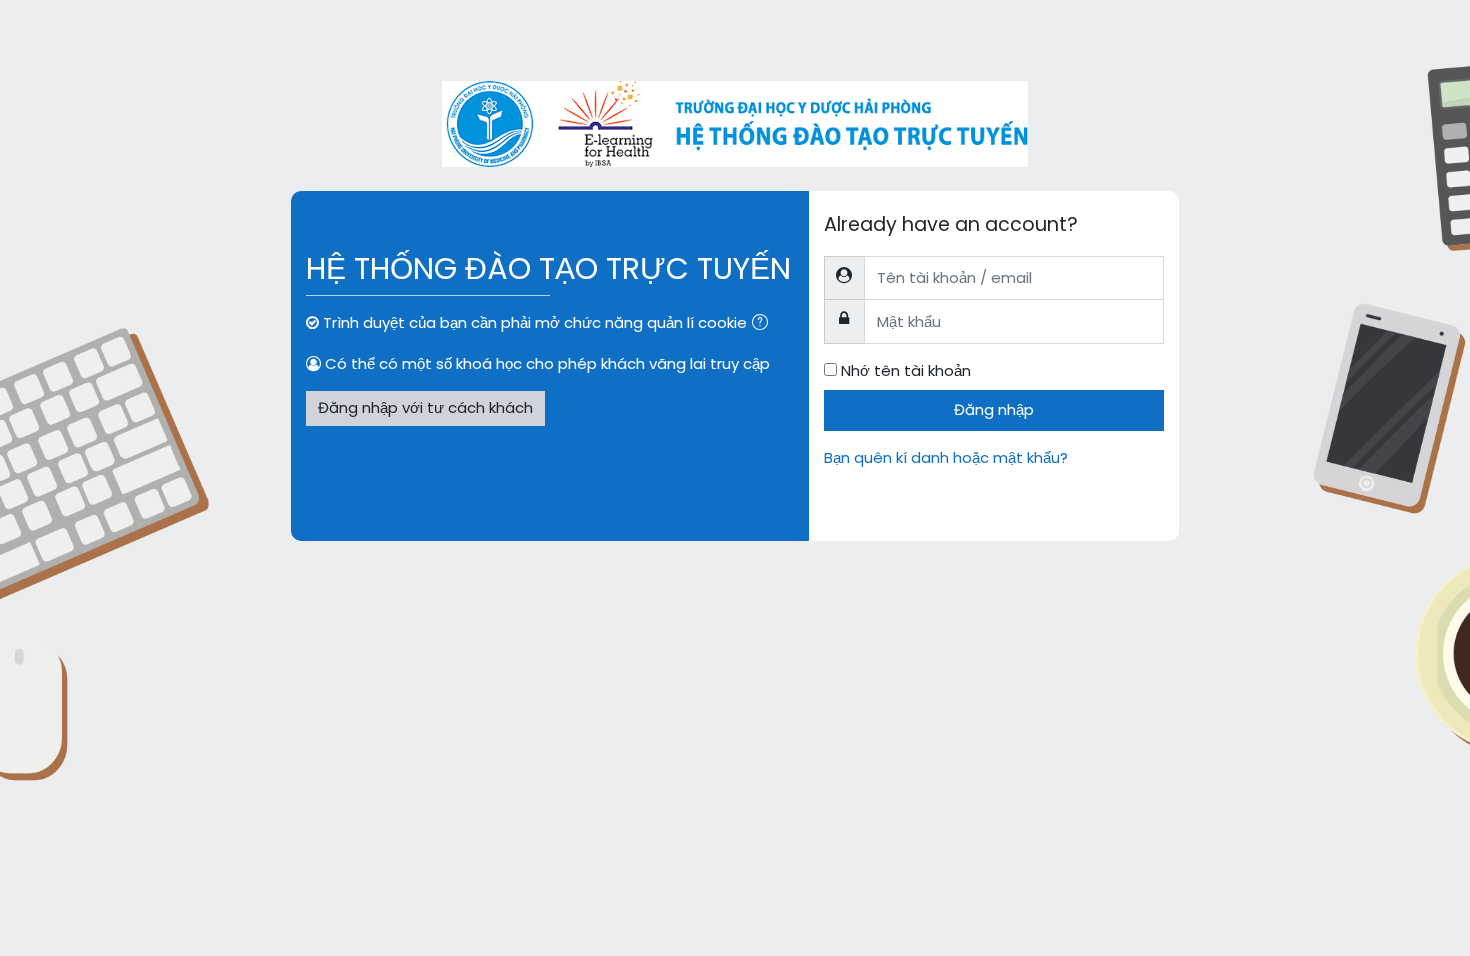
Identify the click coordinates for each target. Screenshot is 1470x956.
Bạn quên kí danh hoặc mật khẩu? (946, 457)
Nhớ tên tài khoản (906, 370)
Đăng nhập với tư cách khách (425, 407)
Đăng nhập (994, 409)
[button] (764, 324)
